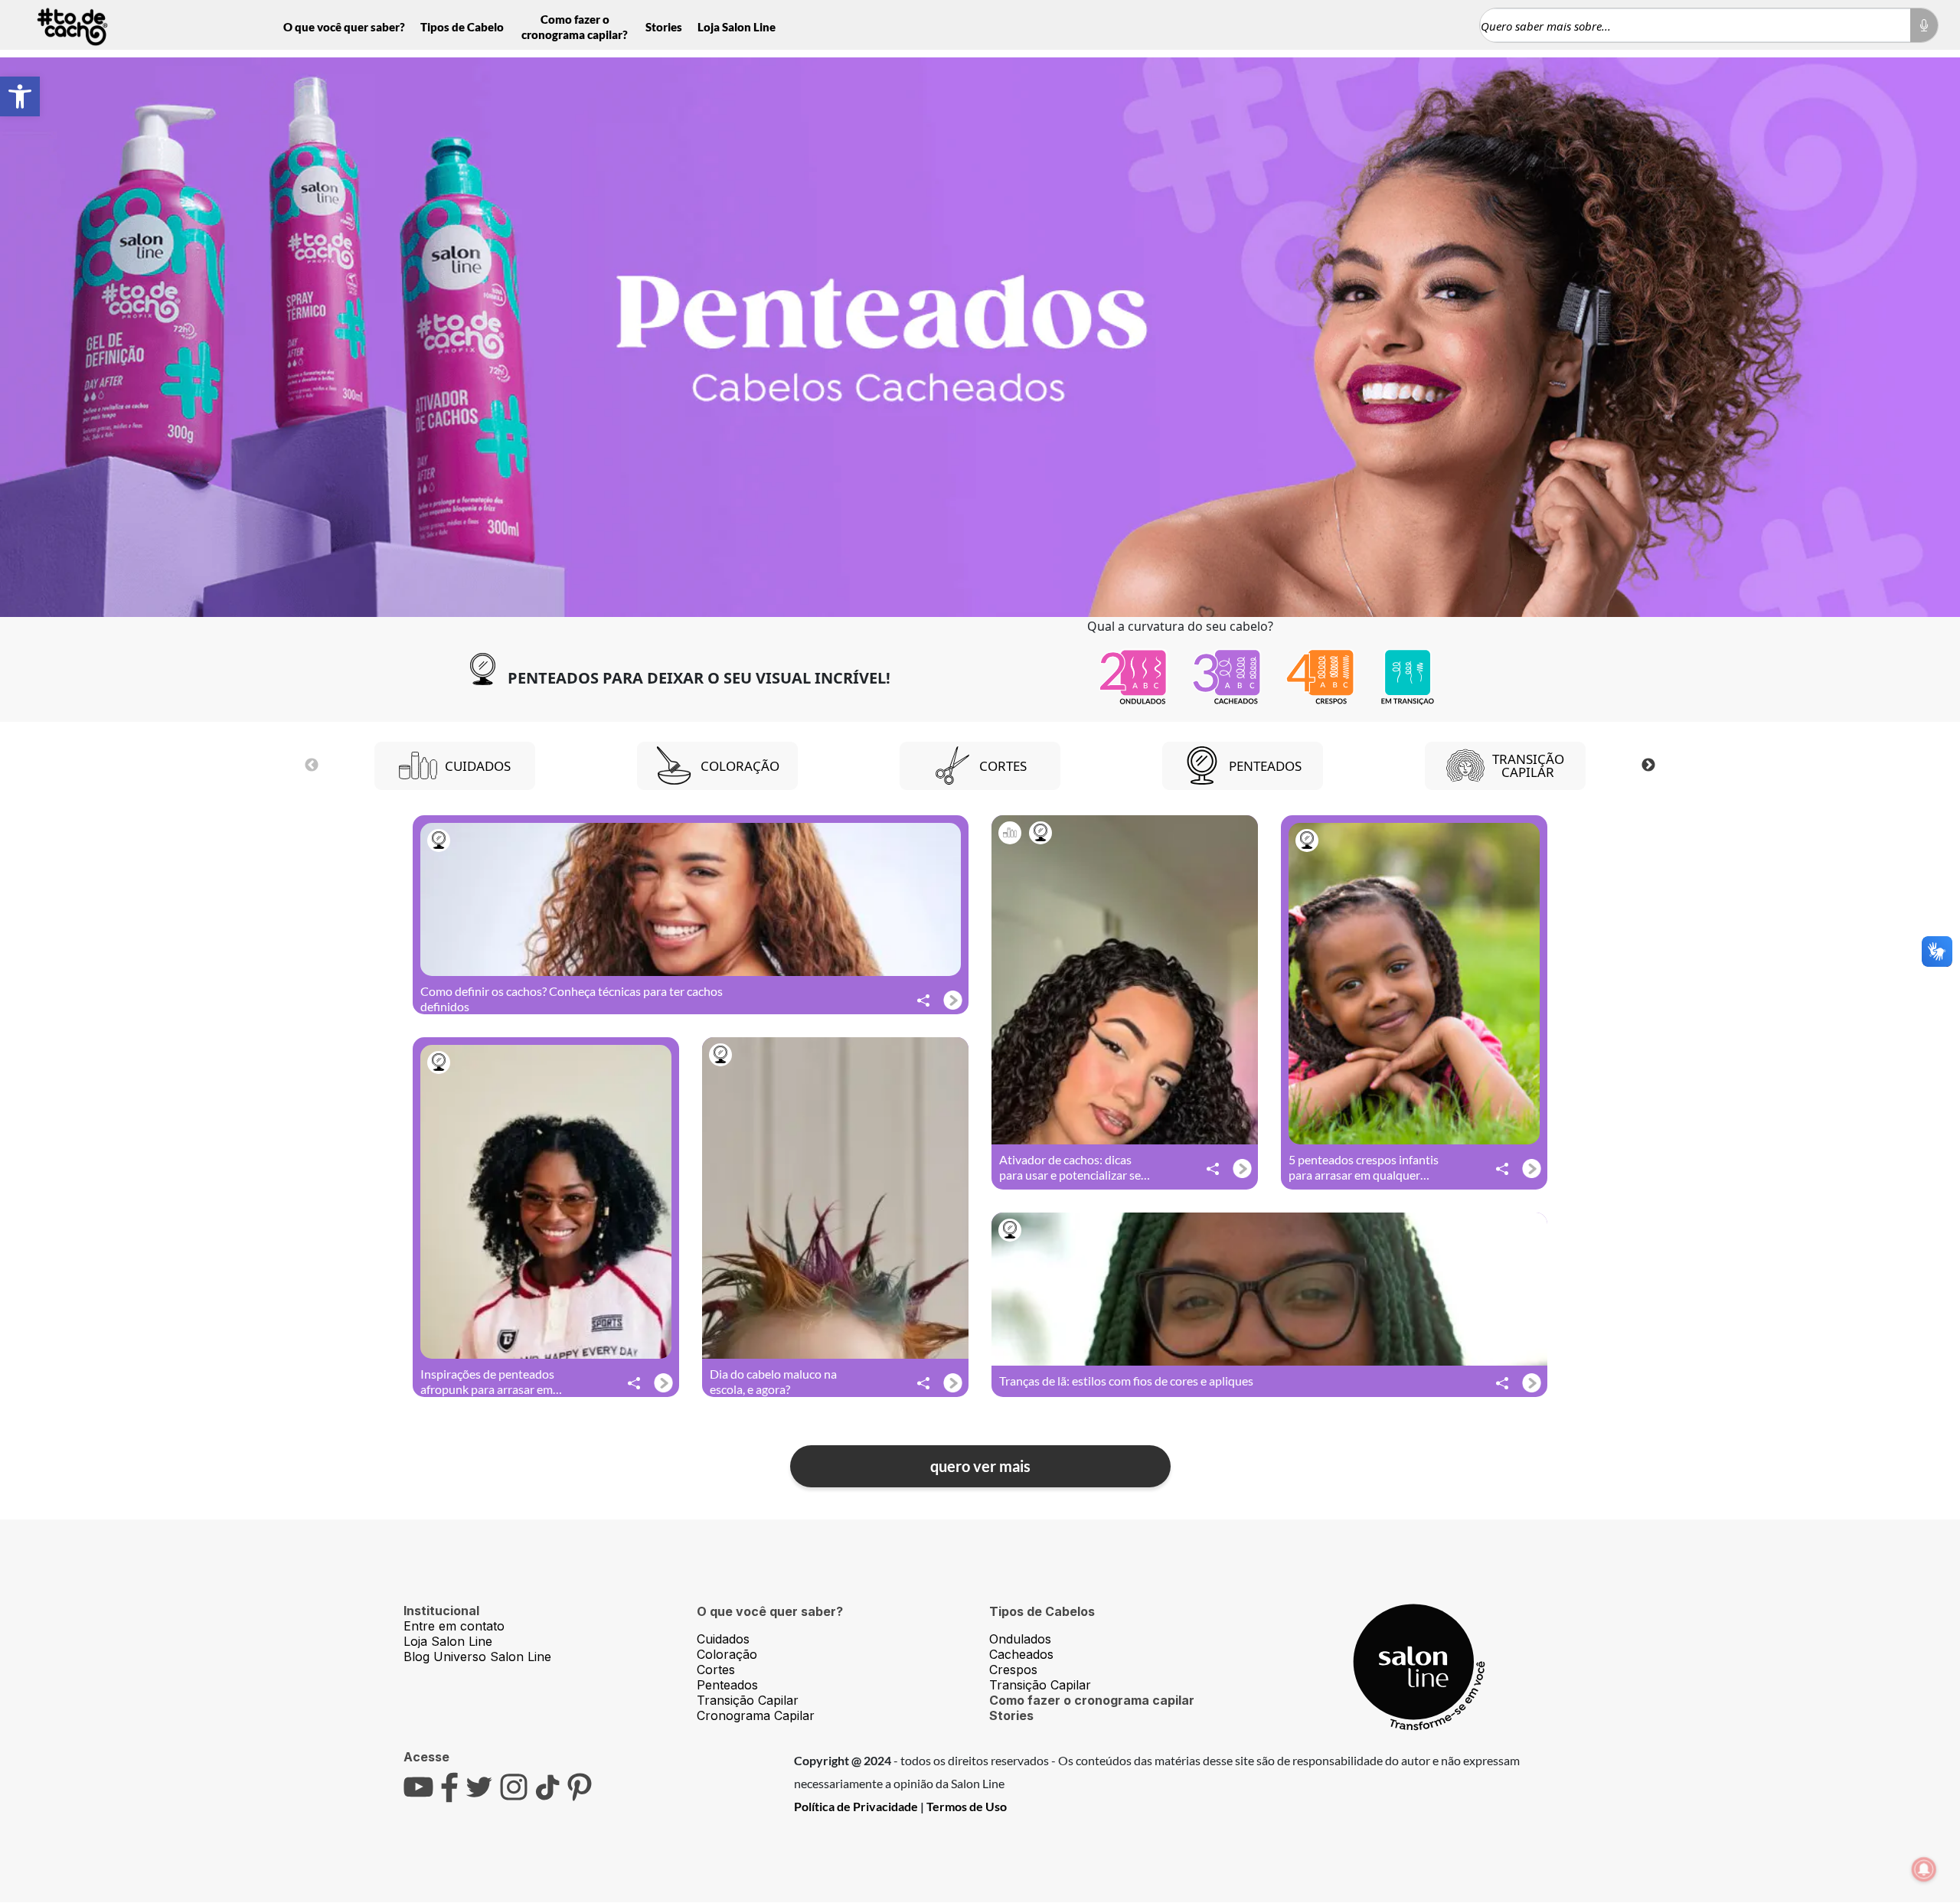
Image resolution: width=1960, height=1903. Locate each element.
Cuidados (723, 1639)
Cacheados (1021, 1654)
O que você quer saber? (344, 27)
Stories (664, 27)
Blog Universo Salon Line (477, 1657)
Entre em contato (454, 1626)
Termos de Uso (967, 1806)
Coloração (727, 1654)
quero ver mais (980, 1466)
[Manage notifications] (1924, 1869)
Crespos (1013, 1670)
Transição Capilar (748, 1700)
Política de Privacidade (856, 1806)
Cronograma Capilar (756, 1715)
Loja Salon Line (737, 27)
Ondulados (1020, 1639)
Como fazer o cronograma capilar (1092, 1700)
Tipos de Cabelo (462, 27)
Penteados (727, 1685)
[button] (20, 96)
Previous (312, 765)
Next (1648, 765)
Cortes (716, 1670)
